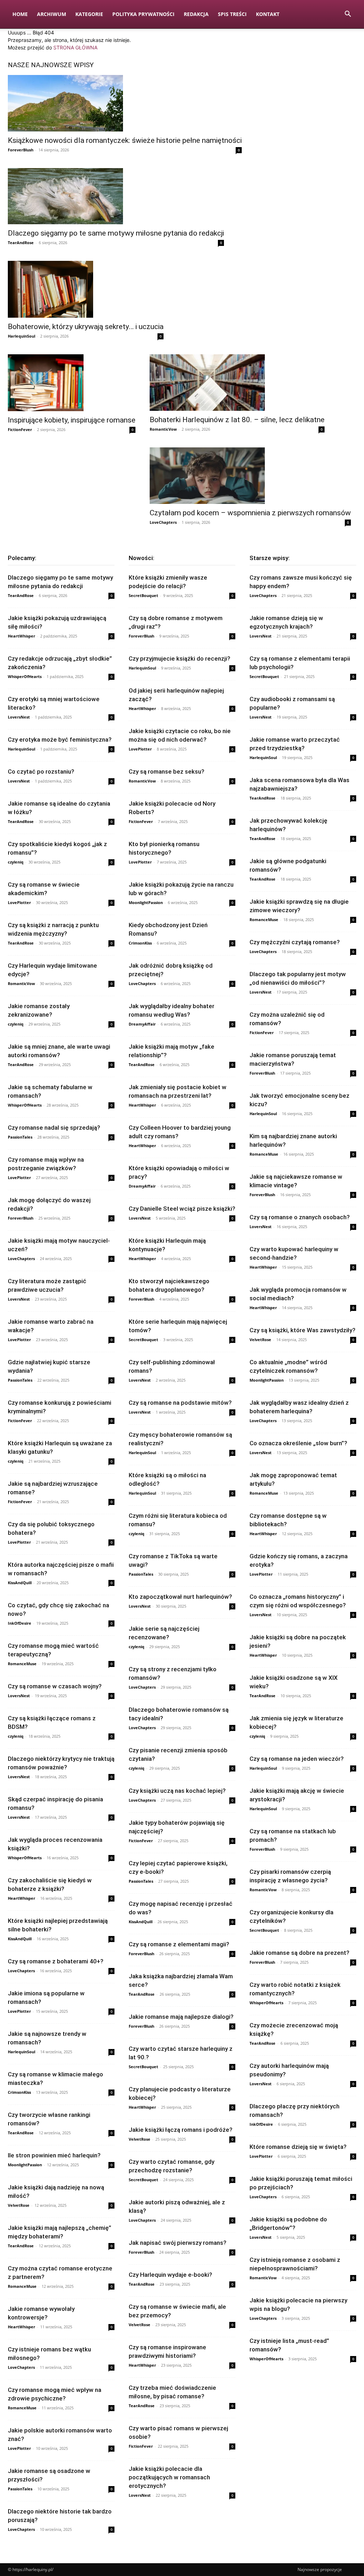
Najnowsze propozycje (320, 2569)
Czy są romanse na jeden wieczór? (297, 1759)
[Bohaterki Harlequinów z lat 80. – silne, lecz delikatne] (237, 383)
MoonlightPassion (25, 2165)
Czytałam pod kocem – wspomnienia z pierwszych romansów (250, 513)
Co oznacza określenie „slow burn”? (298, 1443)
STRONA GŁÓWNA (75, 47)
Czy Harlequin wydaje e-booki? (170, 2275)
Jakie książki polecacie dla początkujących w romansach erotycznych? (169, 2477)
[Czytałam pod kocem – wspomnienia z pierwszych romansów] (250, 476)
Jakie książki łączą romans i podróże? (181, 2130)
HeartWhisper (22, 636)
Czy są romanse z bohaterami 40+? (56, 1961)
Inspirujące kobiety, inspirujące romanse (72, 420)
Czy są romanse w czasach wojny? (55, 1686)
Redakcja (196, 14)
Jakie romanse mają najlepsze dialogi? (181, 2017)
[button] (348, 15)
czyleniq (16, 862)
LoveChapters (163, 522)
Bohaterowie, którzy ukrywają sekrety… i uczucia (86, 327)
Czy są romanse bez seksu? (167, 771)
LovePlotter (19, 902)
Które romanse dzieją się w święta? (298, 2147)
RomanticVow (163, 429)
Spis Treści (232, 14)
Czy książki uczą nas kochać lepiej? (177, 1791)
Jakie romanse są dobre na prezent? (299, 1953)
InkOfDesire (20, 1623)
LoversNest (19, 717)
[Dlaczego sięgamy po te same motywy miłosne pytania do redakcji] (116, 196)
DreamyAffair (142, 1024)
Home (20, 14)
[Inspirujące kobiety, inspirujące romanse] (72, 383)
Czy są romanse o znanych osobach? (300, 1217)
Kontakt (268, 14)
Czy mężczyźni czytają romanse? (295, 942)
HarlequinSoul (22, 336)
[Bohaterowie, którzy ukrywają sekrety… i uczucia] (86, 289)
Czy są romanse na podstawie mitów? (180, 1403)
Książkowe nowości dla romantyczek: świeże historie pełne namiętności (125, 140)
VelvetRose (19, 2205)
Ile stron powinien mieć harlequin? (54, 2155)
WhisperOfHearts (25, 676)
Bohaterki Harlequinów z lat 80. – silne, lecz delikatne (237, 420)
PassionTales (20, 1137)
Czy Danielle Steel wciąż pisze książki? (182, 1209)
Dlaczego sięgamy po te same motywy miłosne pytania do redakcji (116, 233)
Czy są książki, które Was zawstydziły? (303, 1330)
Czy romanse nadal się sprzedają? (54, 1128)
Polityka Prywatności (143, 14)
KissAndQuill (20, 1583)
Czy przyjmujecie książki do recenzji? (180, 658)
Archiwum (52, 14)
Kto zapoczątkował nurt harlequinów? (180, 1597)
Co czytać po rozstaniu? (41, 771)
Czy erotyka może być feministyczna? (60, 740)
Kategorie (89, 14)
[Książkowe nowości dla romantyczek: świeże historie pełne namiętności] (125, 103)
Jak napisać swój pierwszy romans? (178, 2243)
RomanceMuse (22, 1664)
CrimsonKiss (19, 2092)
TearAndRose (21, 243)
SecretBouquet (143, 595)
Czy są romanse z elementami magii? (179, 1944)
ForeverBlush (21, 150)
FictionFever (20, 429)
